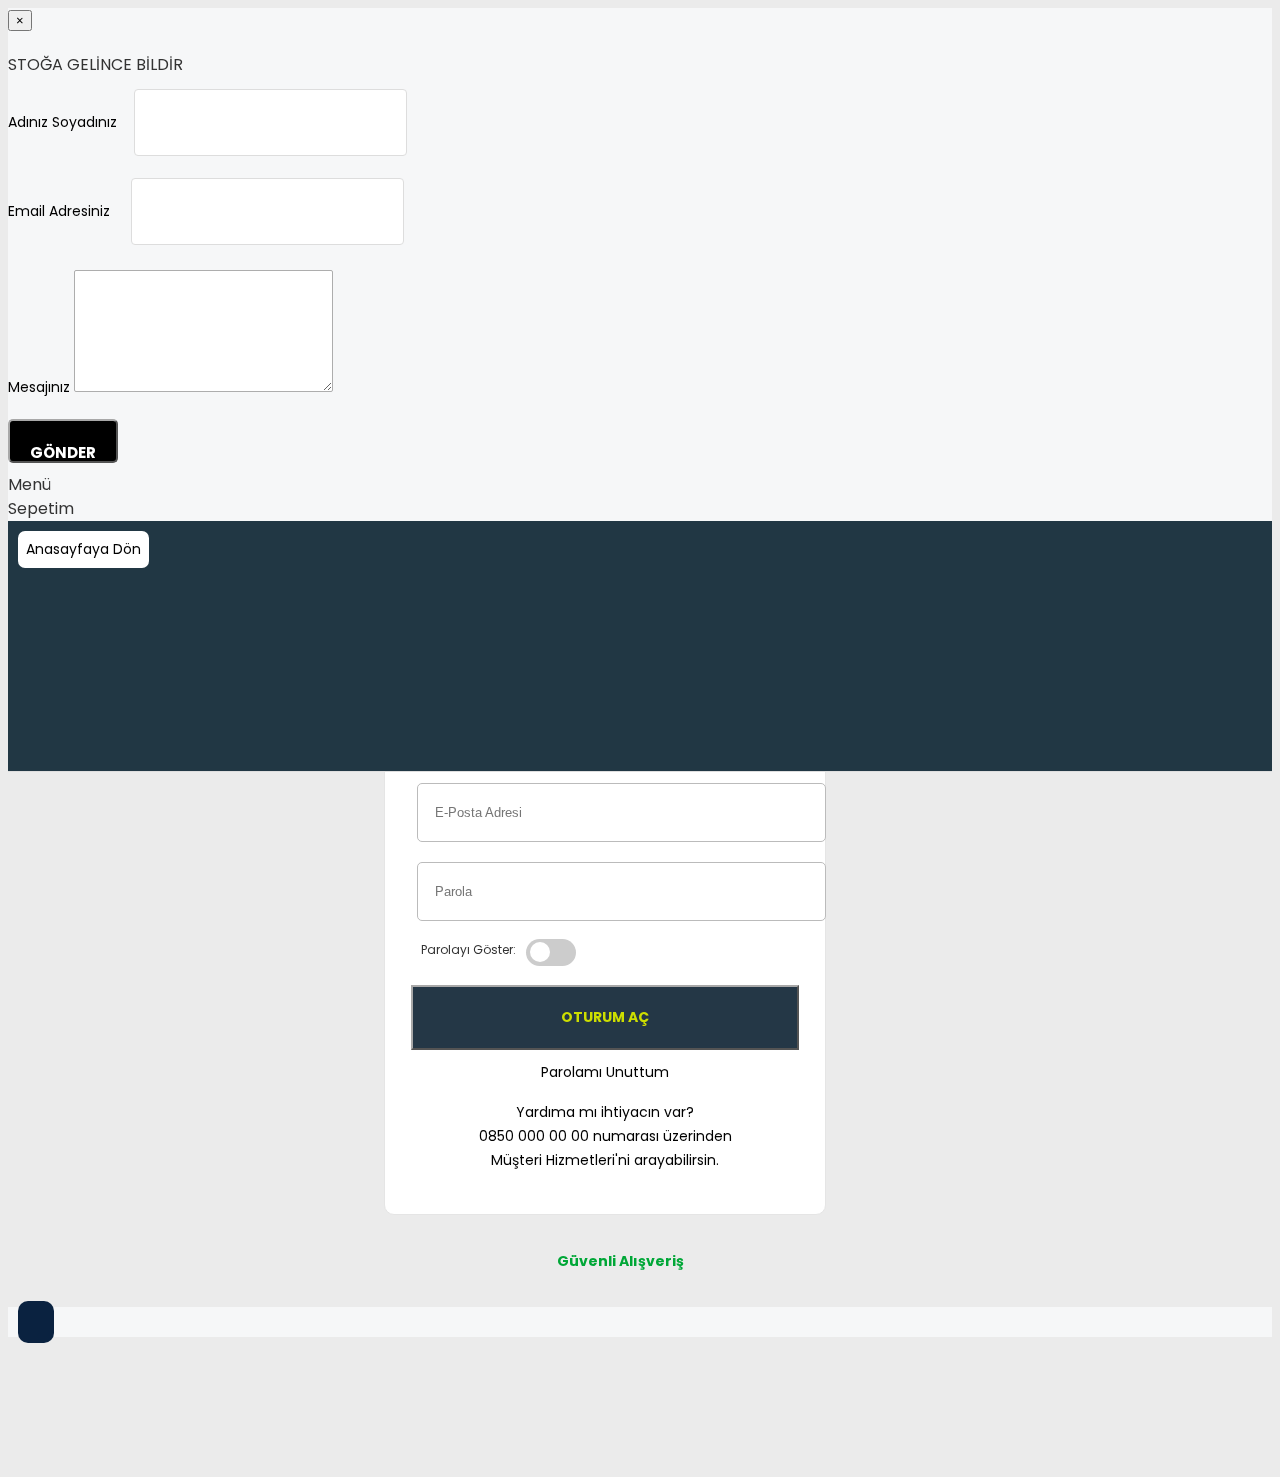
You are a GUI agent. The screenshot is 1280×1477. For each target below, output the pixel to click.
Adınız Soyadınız (62, 122)
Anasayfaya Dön (83, 549)
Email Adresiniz (59, 211)
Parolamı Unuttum (605, 1072)
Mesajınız (39, 387)
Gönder (63, 452)
